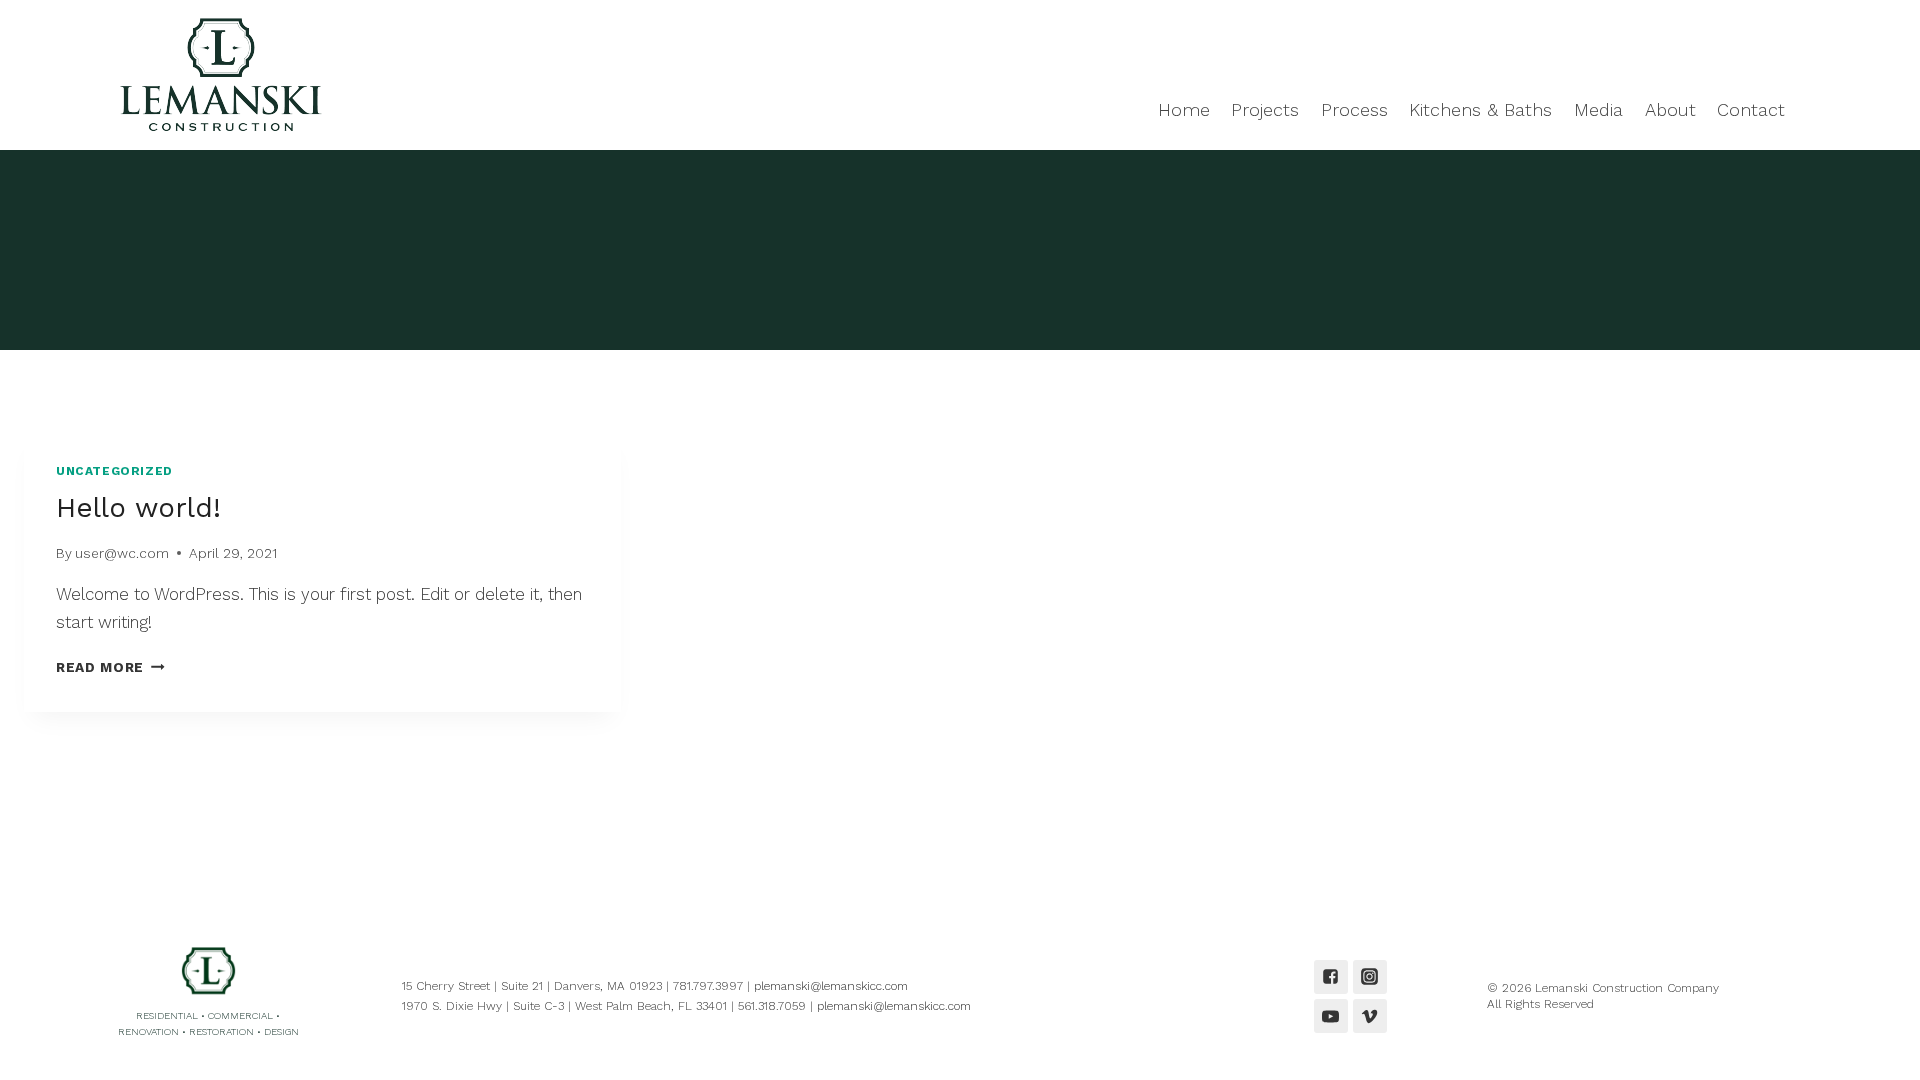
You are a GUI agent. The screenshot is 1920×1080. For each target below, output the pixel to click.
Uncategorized (114, 471)
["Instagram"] (1370, 977)
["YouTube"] (1331, 1016)
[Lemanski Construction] (216, 75)
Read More (110, 667)
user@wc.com (122, 553)
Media (1598, 109)
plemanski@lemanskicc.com (831, 986)
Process (1354, 109)
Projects (1265, 109)
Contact (1751, 109)
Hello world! (138, 507)
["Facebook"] (1331, 977)
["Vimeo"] (1370, 1016)
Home (1184, 109)
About (1670, 109)
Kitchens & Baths (1480, 109)
